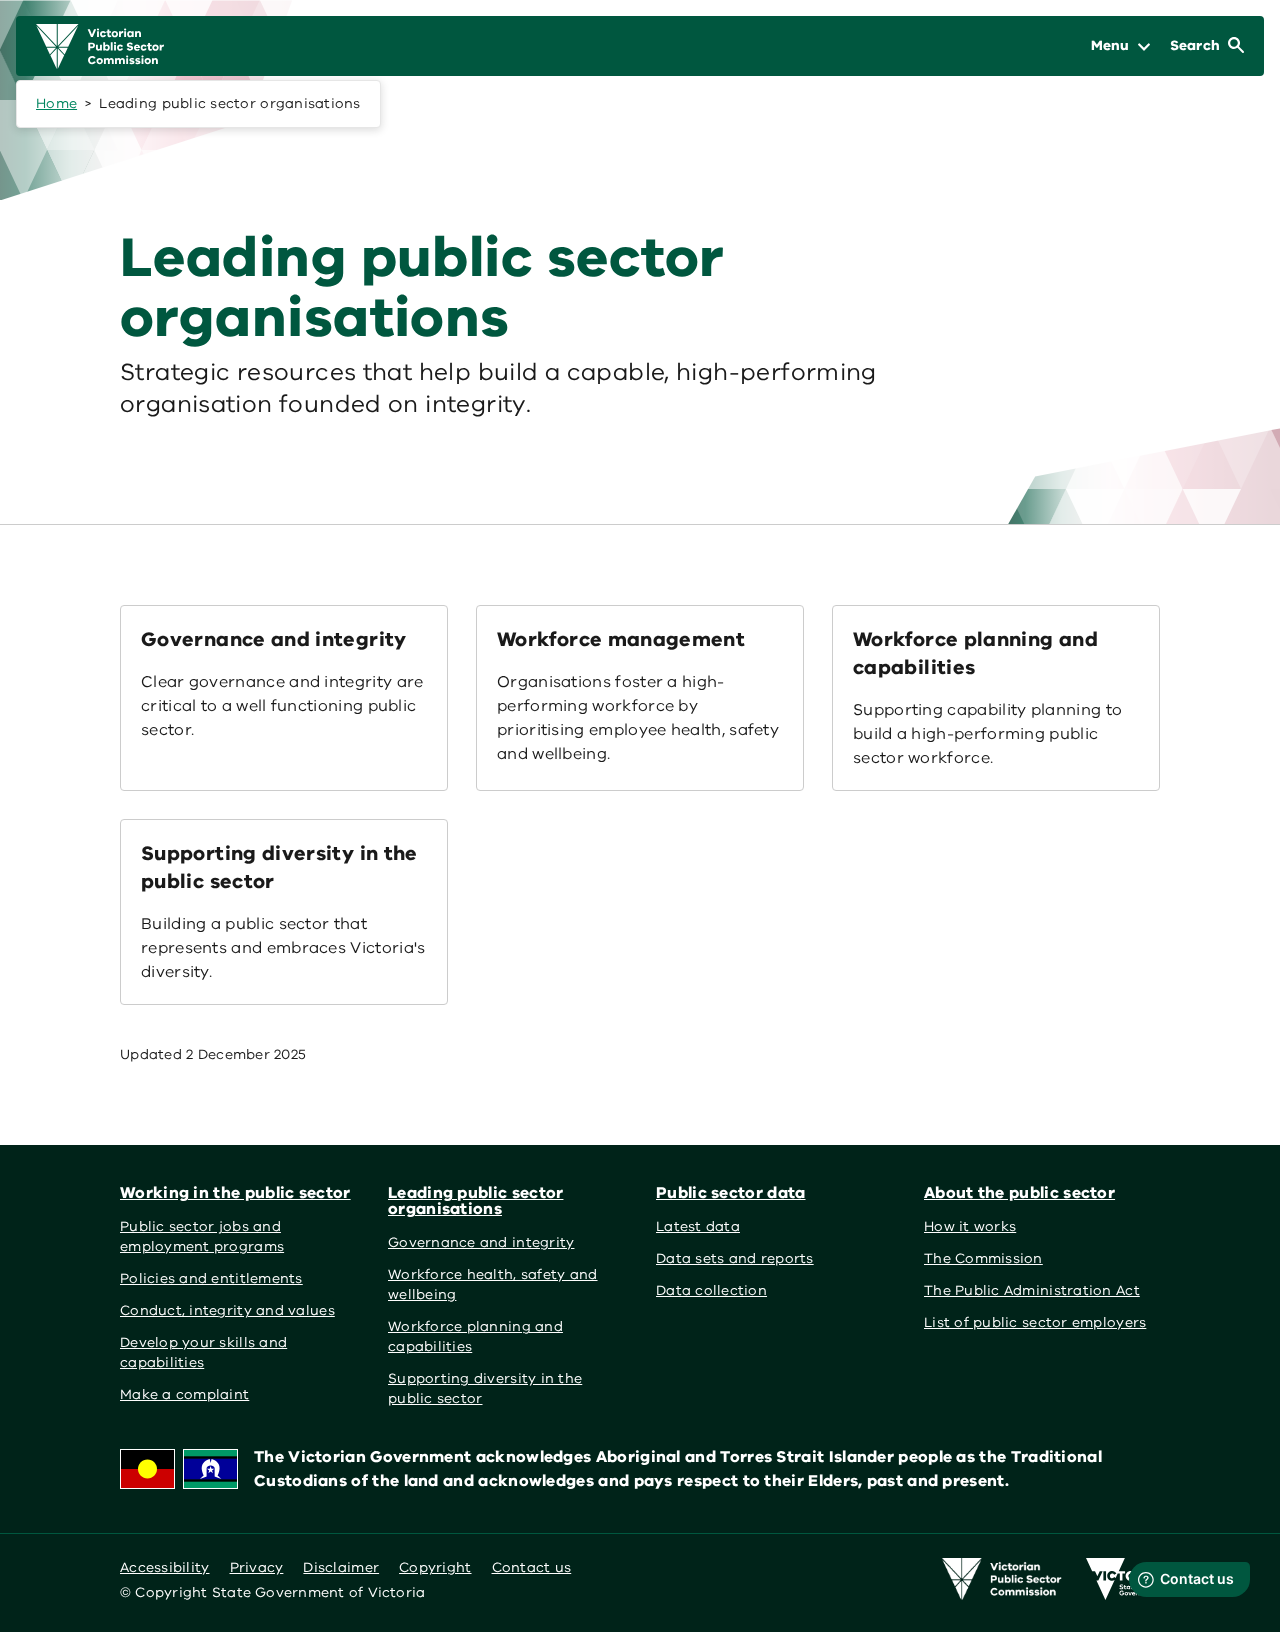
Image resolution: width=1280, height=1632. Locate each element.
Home (56, 103)
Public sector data (731, 1193)
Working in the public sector (235, 1193)
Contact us (532, 1567)
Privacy (257, 1567)
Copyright (435, 1567)
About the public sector (1019, 1193)
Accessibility (165, 1567)
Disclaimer (341, 1567)
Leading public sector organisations (475, 1201)
